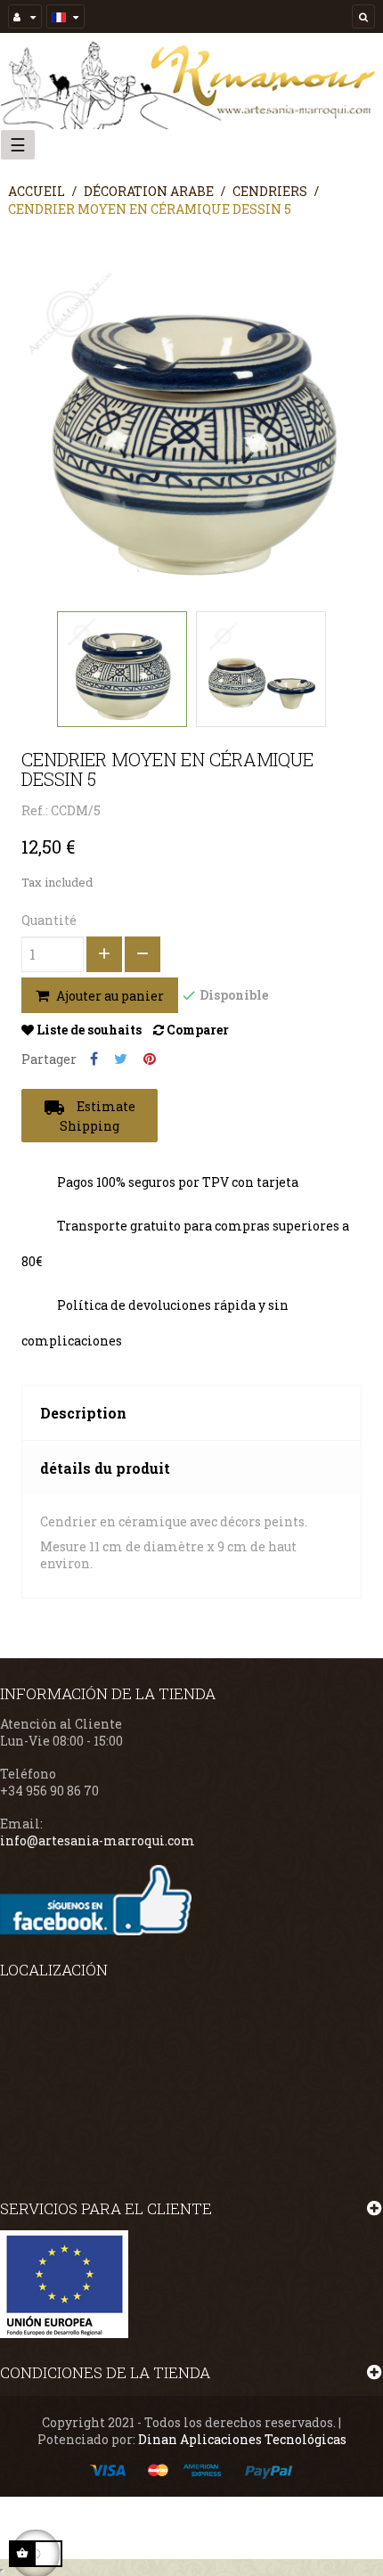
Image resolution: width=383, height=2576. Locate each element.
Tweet (121, 1059)
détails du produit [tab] (105, 1468)
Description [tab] (83, 1413)
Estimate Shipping (90, 1116)
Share (94, 1059)
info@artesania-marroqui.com (98, 1840)
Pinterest (150, 1059)
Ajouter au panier (109, 996)
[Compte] (25, 16)
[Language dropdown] (65, 16)
